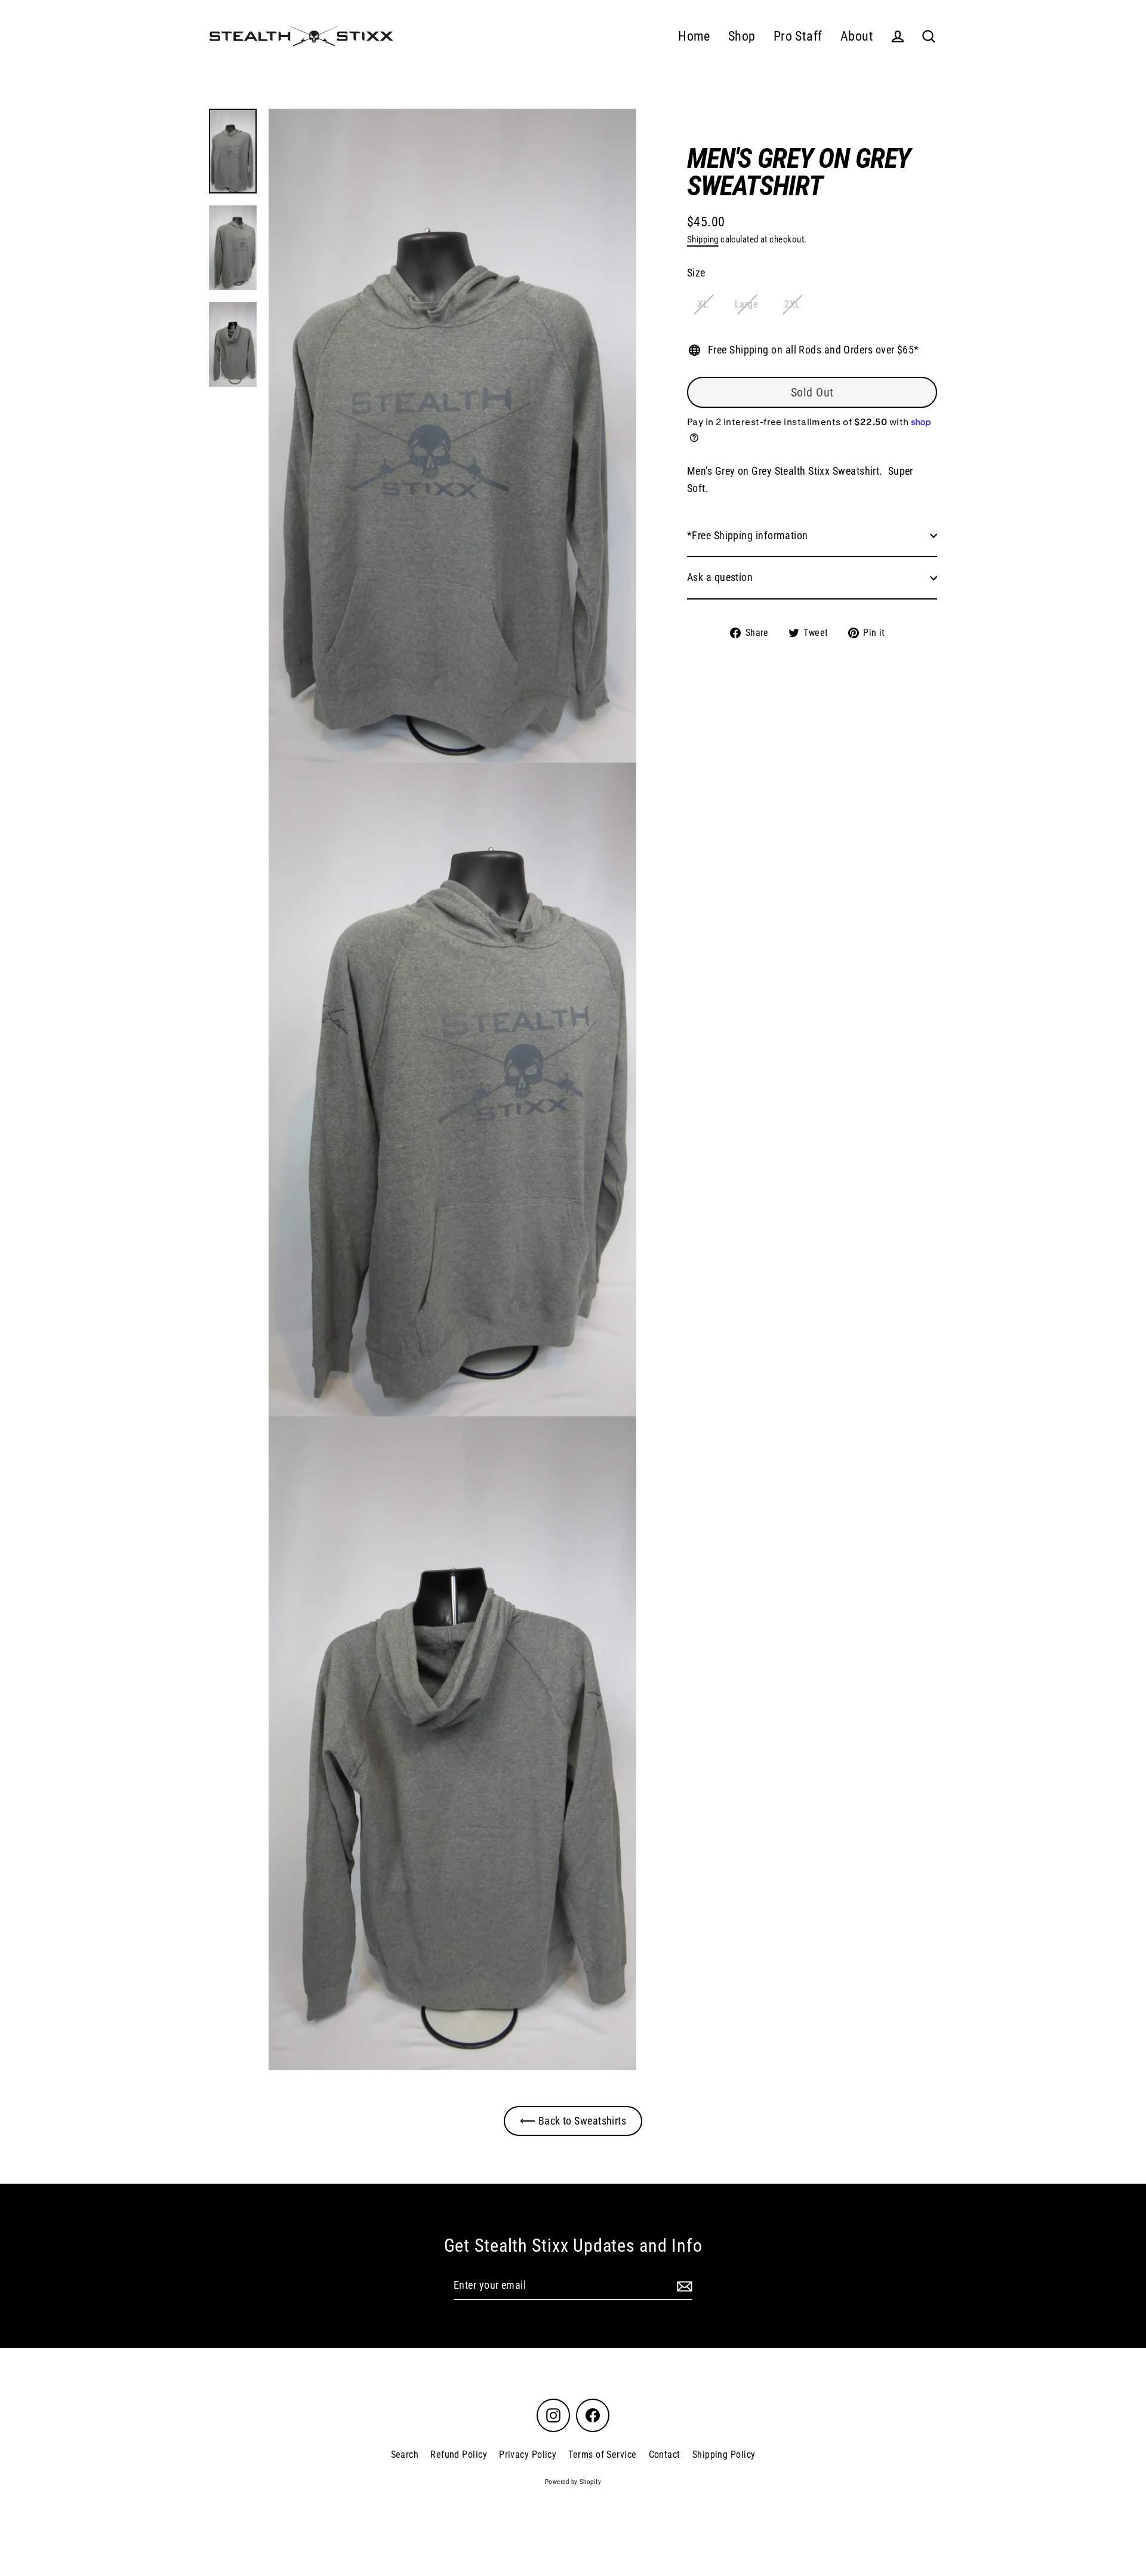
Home (694, 36)
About (857, 36)
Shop (742, 36)
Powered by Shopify (573, 2482)
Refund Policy (459, 2454)
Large (746, 304)
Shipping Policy (724, 2454)
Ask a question (720, 577)
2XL (792, 304)
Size (696, 273)
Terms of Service (602, 2454)
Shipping (703, 239)
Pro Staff (798, 36)
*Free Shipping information (748, 535)
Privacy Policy (528, 2454)
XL (703, 304)
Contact (665, 2454)
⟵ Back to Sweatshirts (573, 2121)
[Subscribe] (683, 2286)
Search (405, 2454)
